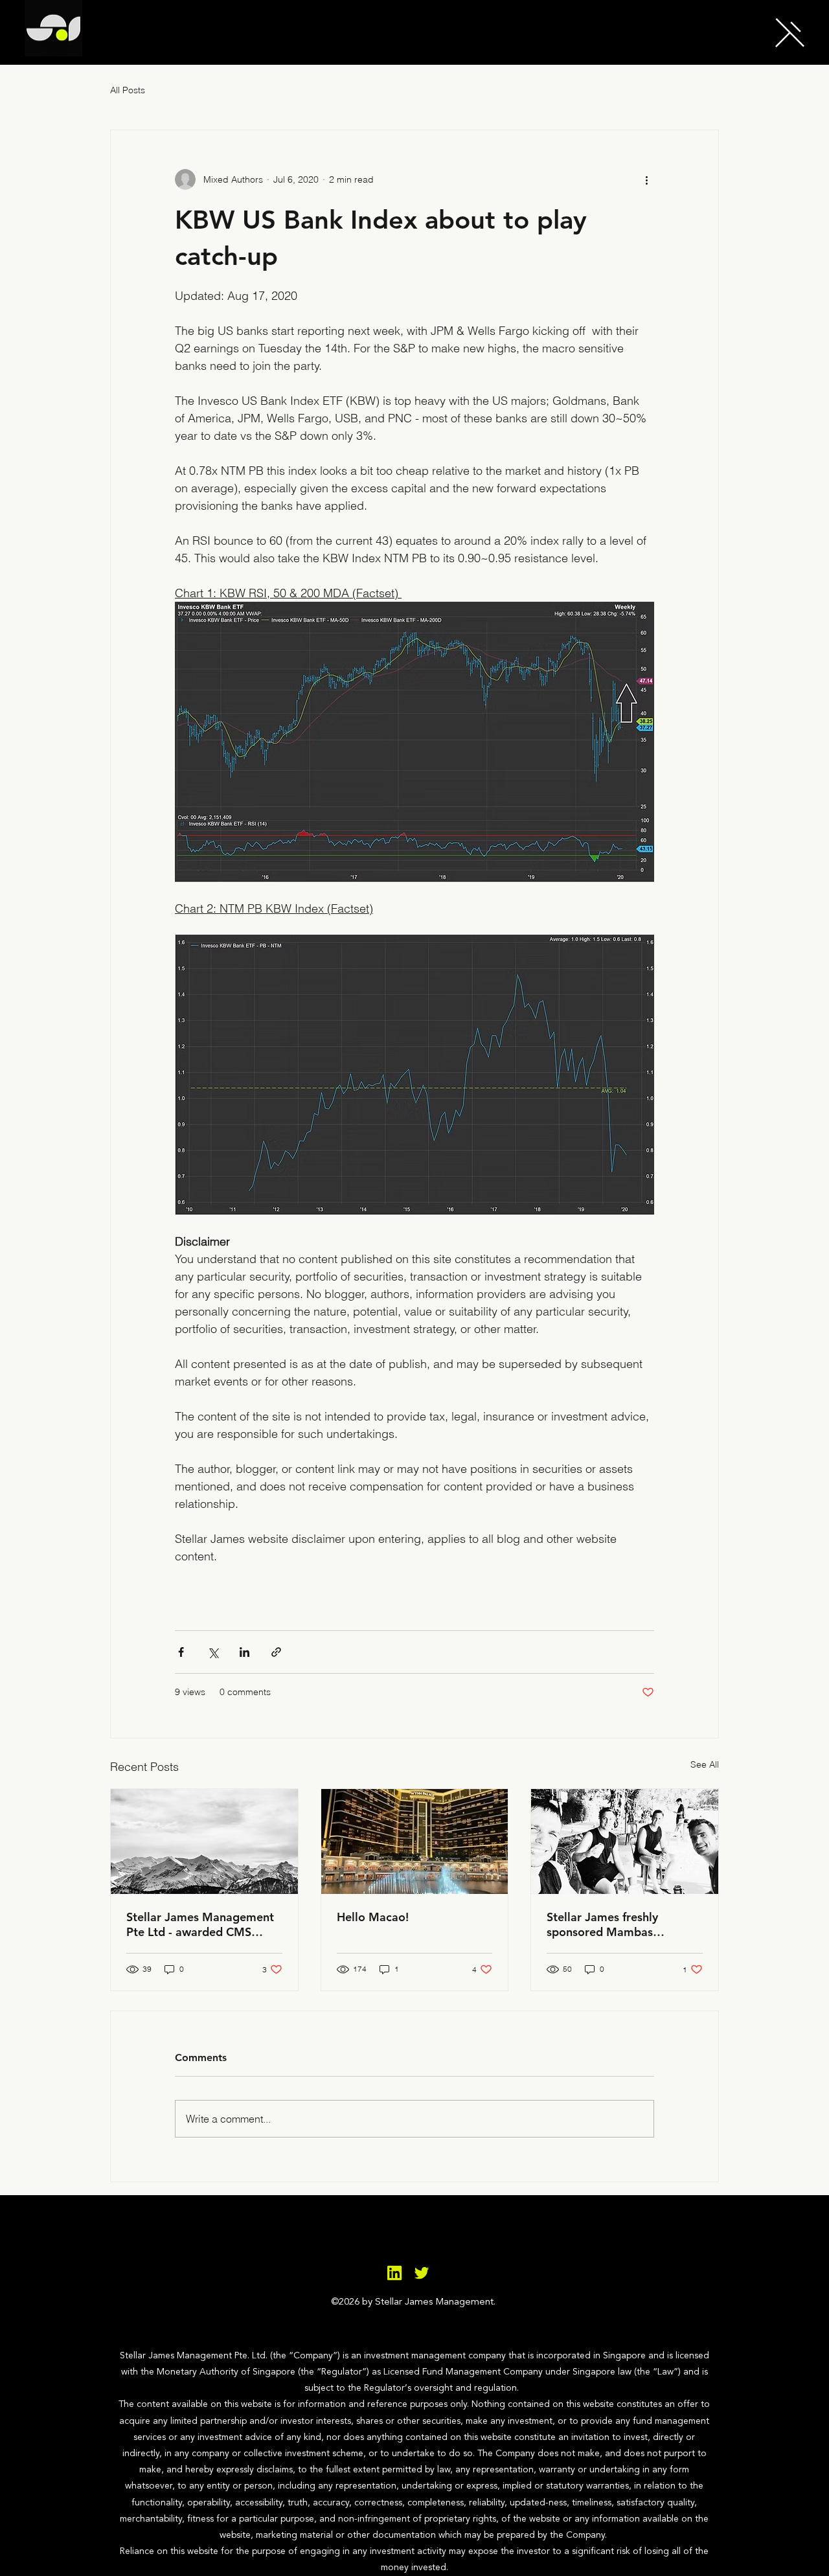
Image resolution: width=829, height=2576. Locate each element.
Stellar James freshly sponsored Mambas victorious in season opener (620, 1924)
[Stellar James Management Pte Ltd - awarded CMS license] (204, 1841)
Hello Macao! (373, 1917)
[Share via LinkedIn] (244, 1652)
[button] (790, 32)
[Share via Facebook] (181, 1652)
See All (705, 1764)
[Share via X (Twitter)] (213, 1652)
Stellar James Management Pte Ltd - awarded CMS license (200, 1924)
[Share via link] (276, 1652)
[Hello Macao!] (415, 1841)
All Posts (128, 90)
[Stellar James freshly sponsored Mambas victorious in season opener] (625, 1841)
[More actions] (646, 179)
